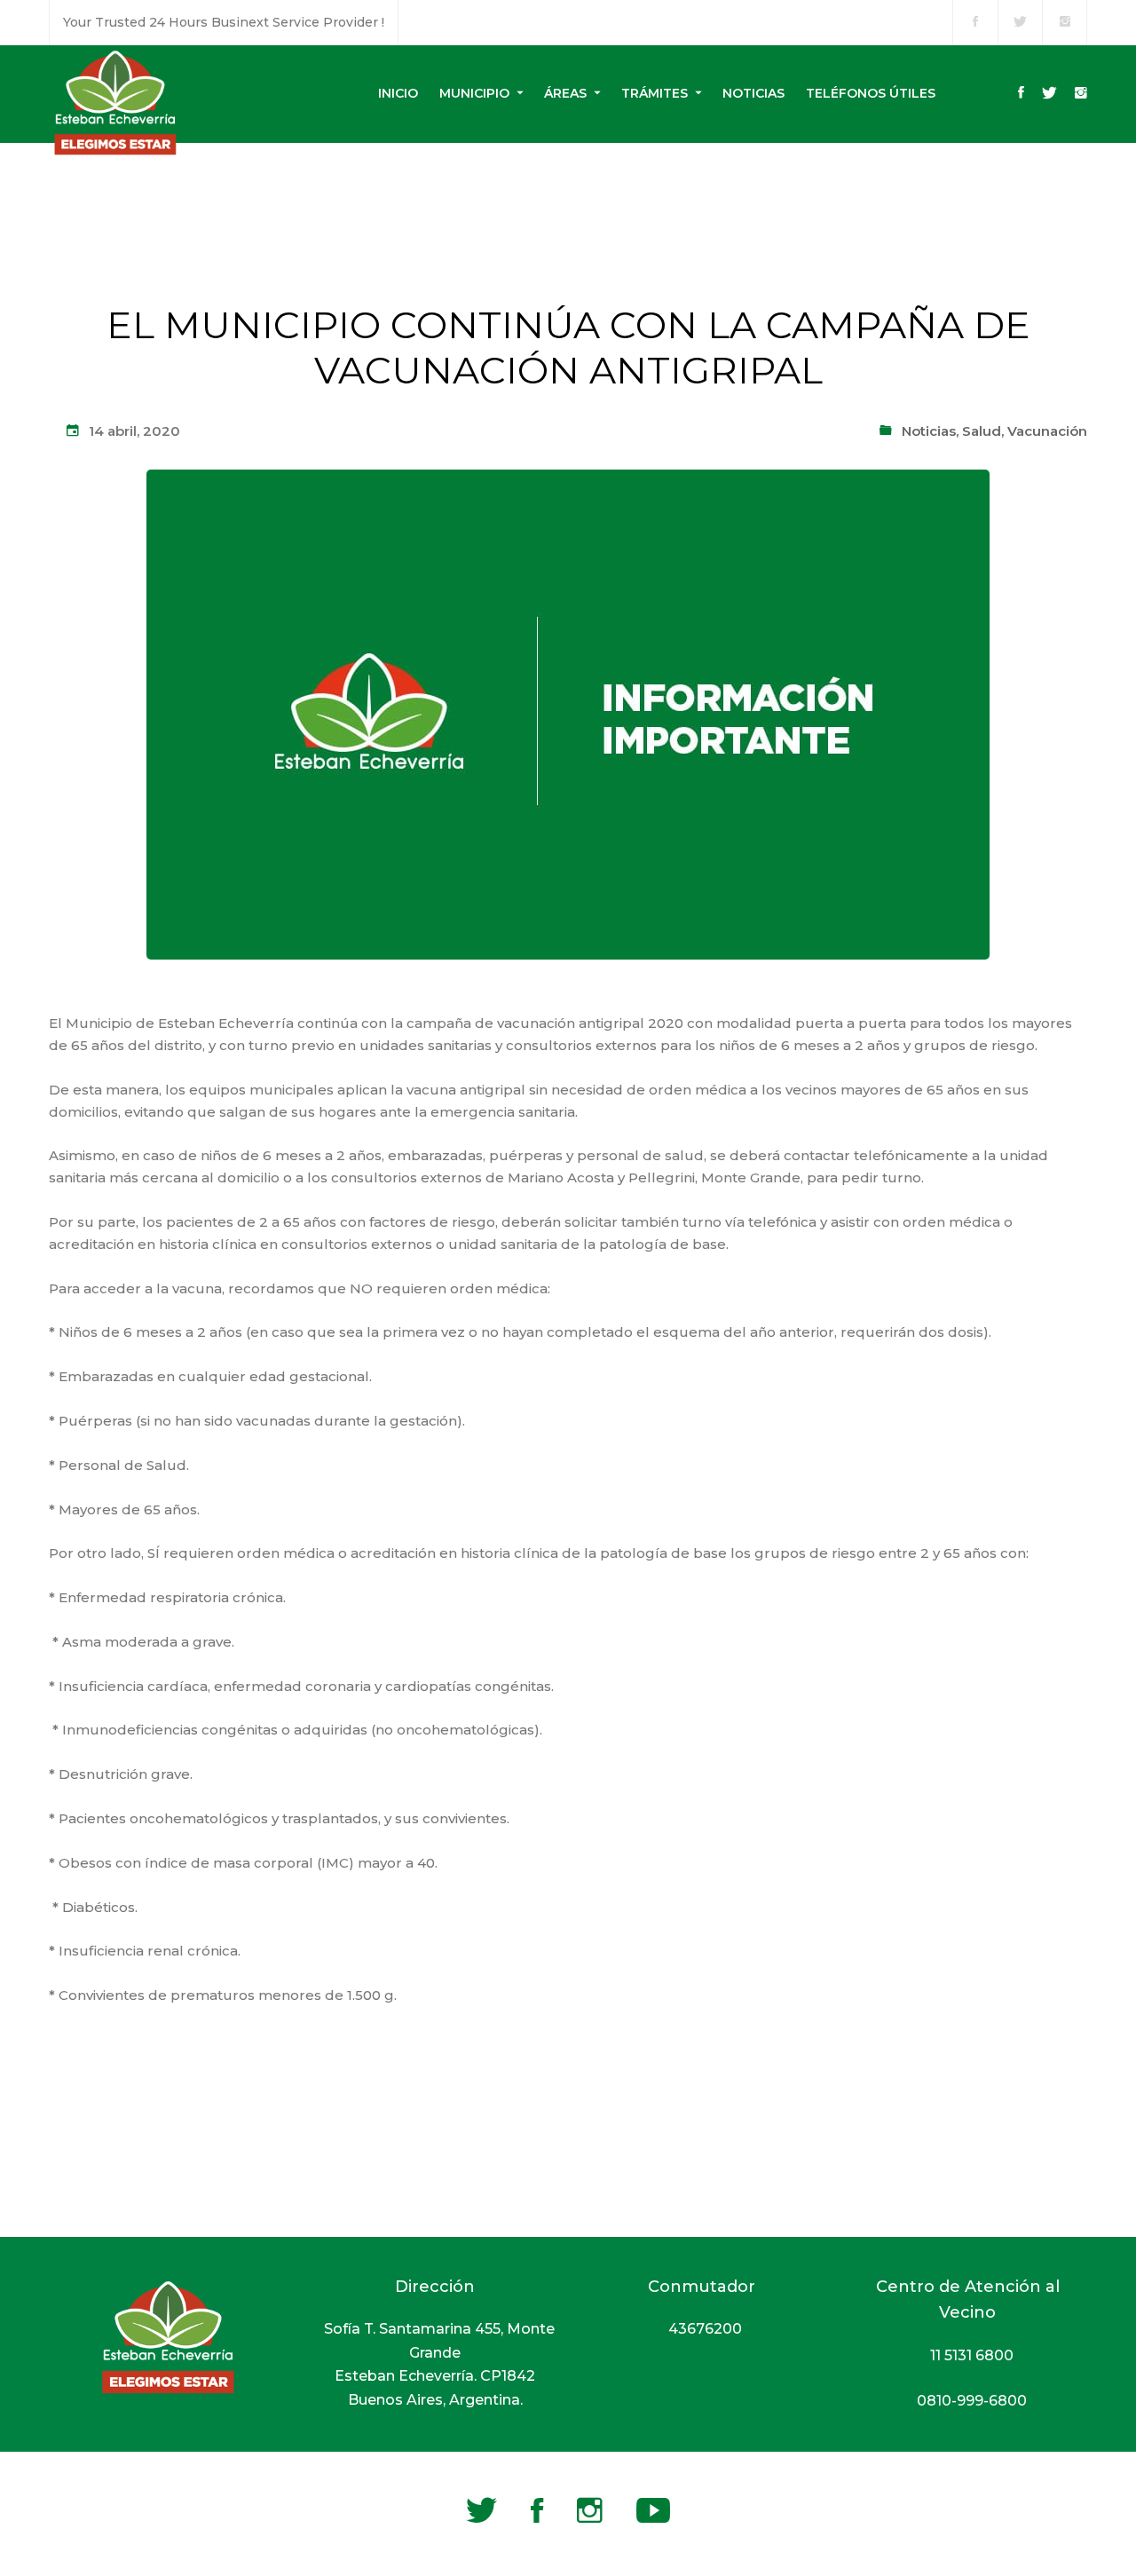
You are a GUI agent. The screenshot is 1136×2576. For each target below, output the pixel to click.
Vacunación (1047, 431)
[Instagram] (1081, 94)
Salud (982, 431)
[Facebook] (1021, 94)
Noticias (929, 431)
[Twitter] (1049, 94)
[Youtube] (653, 2510)
